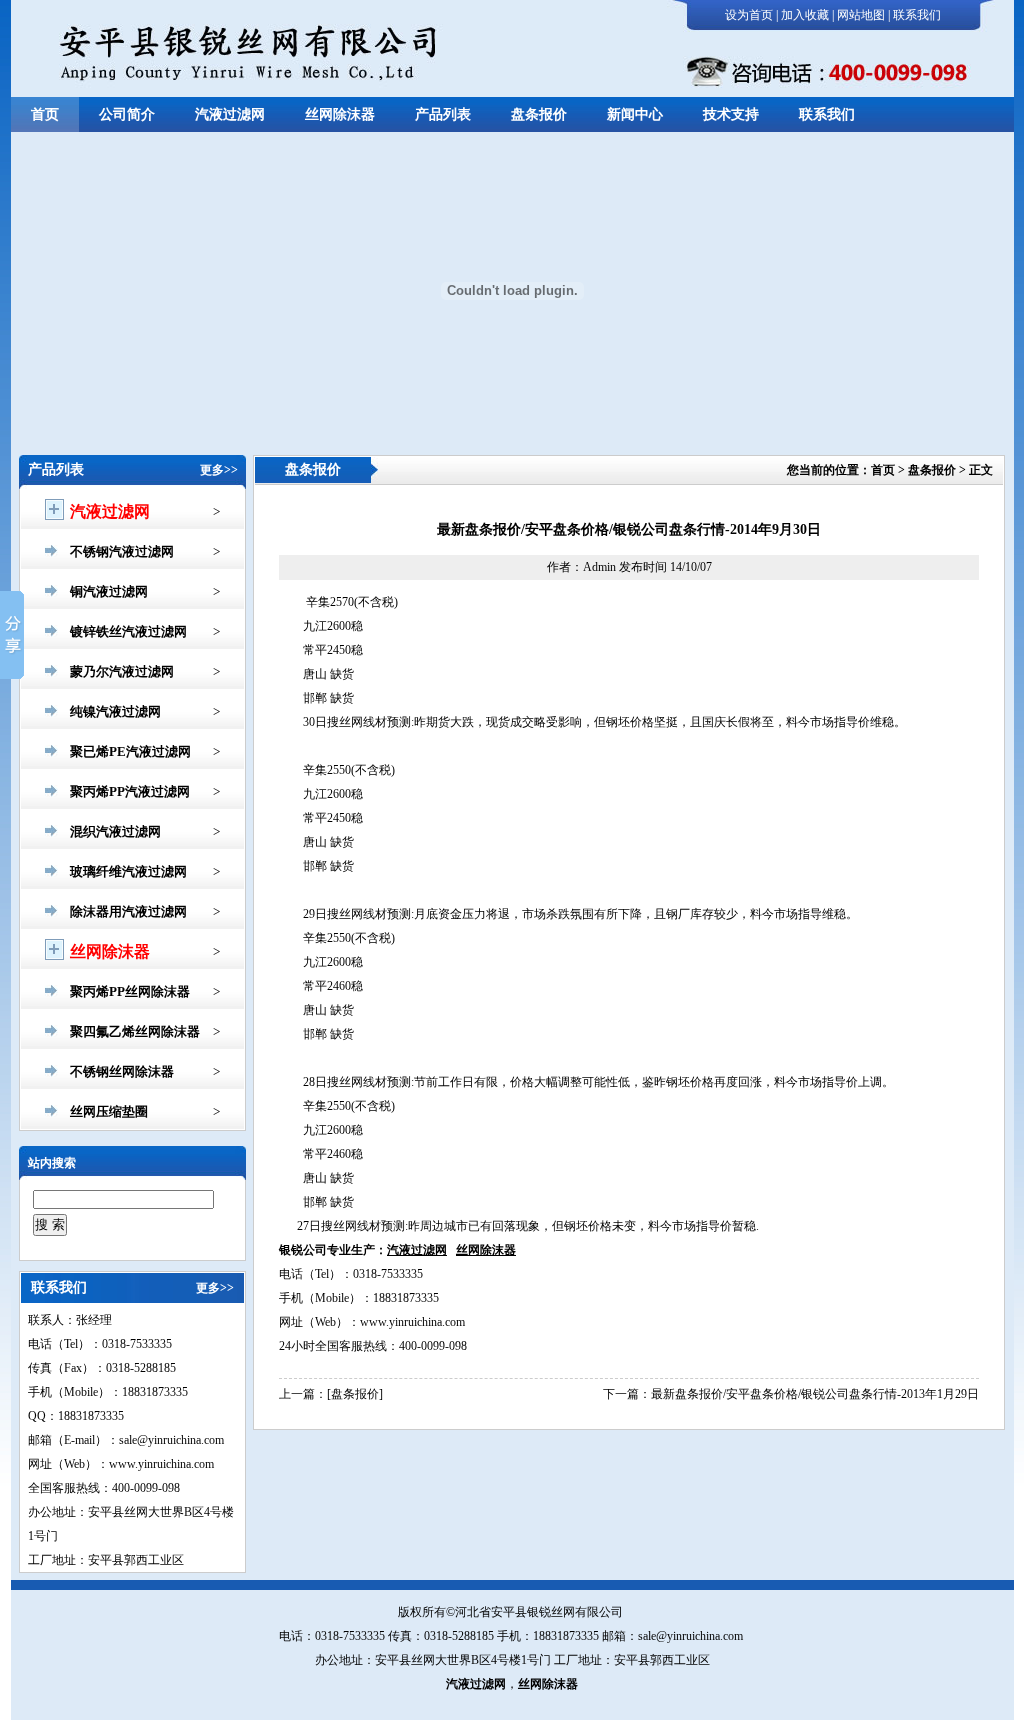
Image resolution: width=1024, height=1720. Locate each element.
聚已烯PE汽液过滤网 (130, 751)
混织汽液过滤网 (115, 831)
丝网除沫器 (340, 114)
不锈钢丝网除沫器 (122, 1071)
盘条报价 (539, 114)
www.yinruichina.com (412, 1322)
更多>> (219, 470)
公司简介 (127, 114)
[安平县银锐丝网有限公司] (267, 54)
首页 (45, 114)
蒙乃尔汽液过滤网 (122, 671)
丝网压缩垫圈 (109, 1111)
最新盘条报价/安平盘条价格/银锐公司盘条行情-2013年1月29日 (815, 1394)
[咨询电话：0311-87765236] (822, 71)
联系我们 (917, 15)
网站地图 (861, 15)
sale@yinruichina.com (690, 1636)
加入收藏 (805, 15)
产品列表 (443, 114)
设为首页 (749, 15)
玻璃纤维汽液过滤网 (128, 871)
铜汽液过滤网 (109, 591)
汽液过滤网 (230, 114)
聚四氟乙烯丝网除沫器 (135, 1031)
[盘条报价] (355, 1394)
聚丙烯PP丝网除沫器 (130, 991)
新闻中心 (635, 114)
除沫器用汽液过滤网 (128, 911)
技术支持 (731, 114)
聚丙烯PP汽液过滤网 (130, 791)
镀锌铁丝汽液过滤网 (128, 631)
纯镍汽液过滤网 (115, 711)
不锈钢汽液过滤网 (122, 551)
